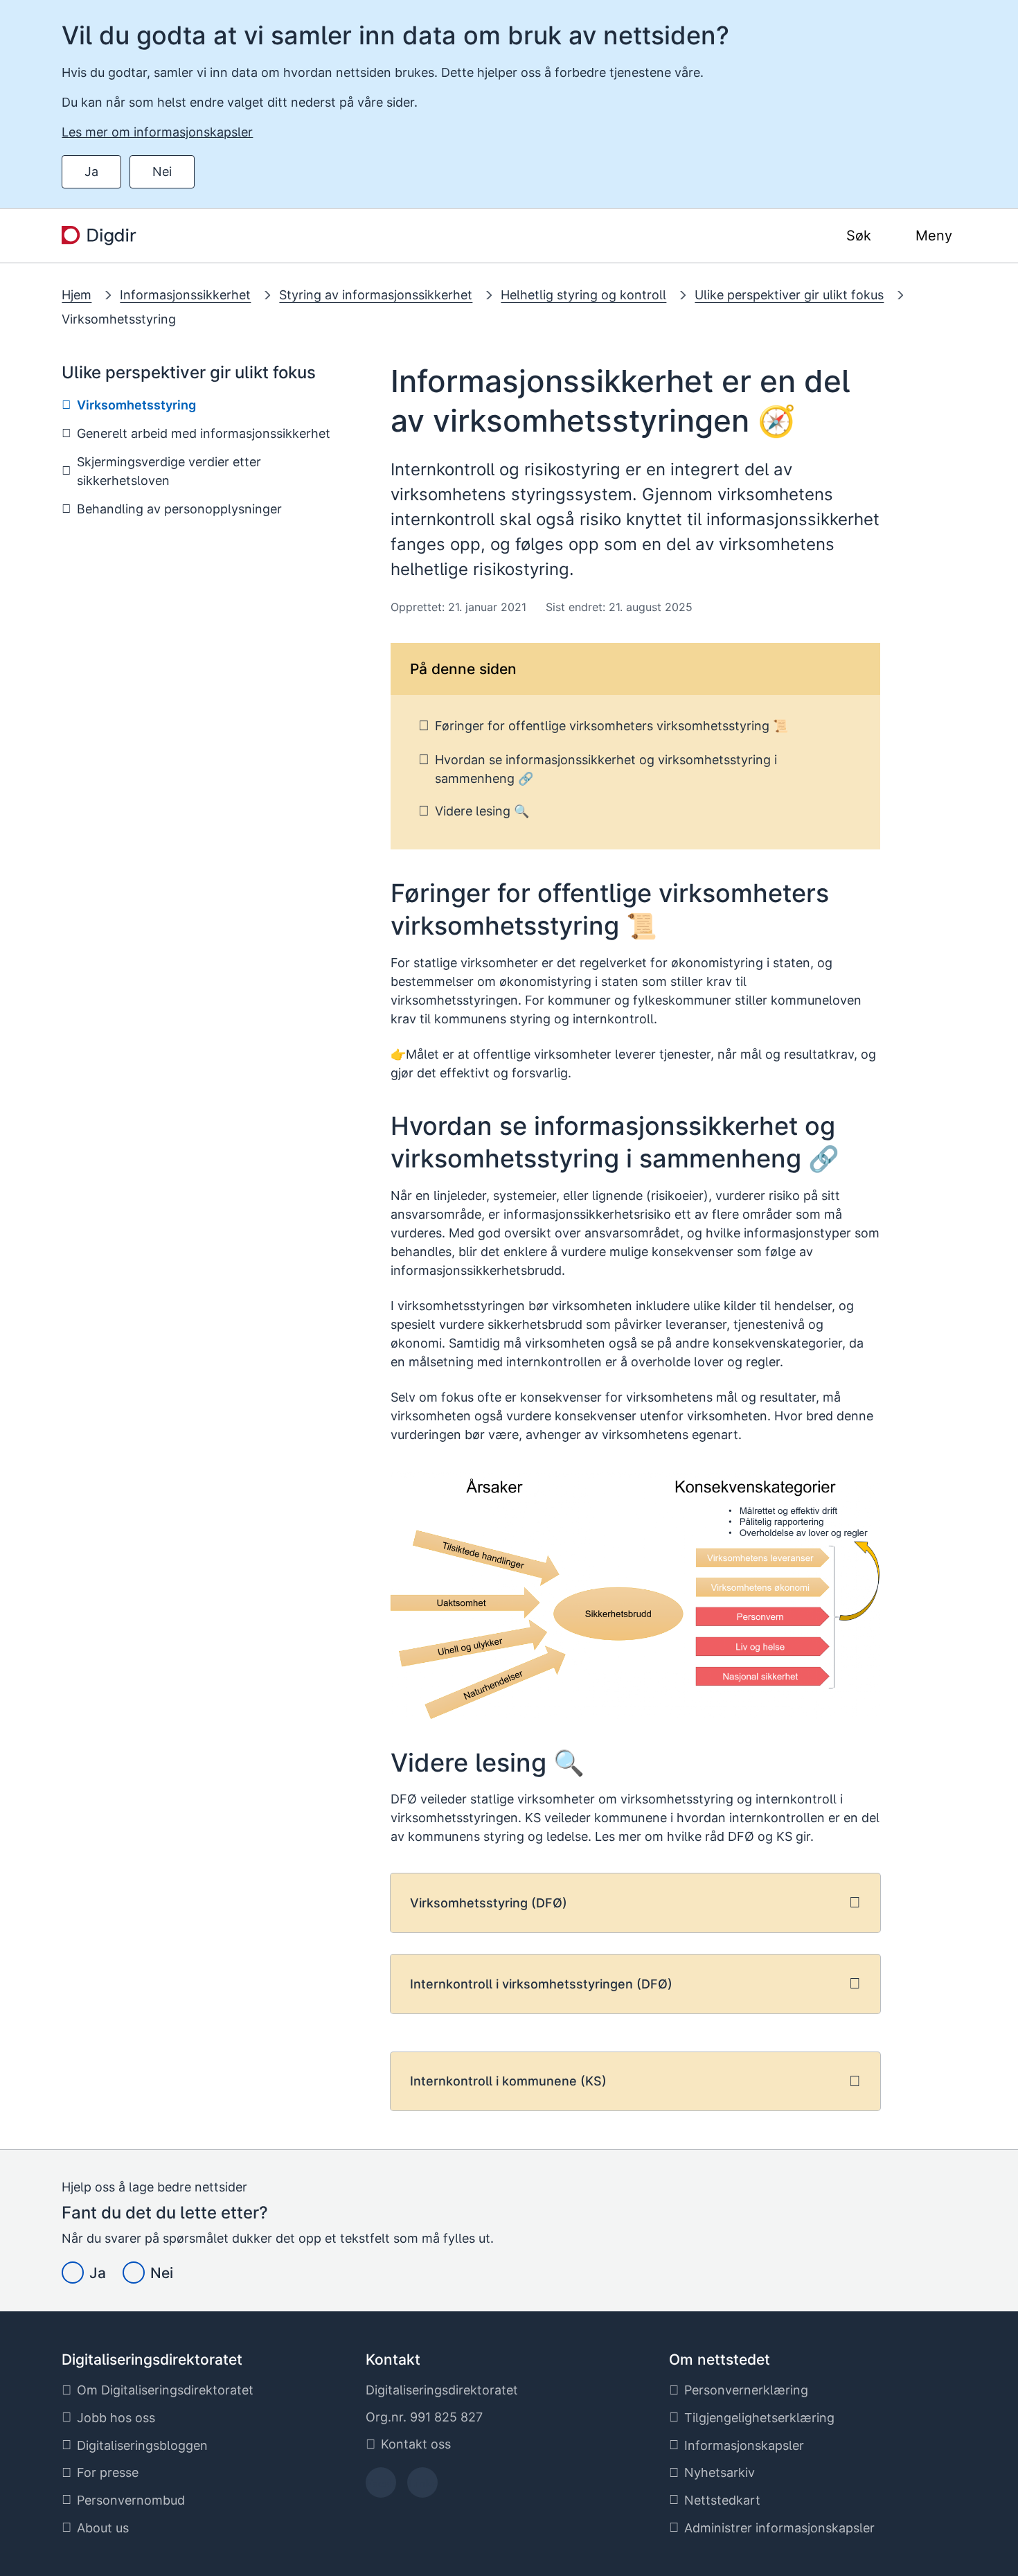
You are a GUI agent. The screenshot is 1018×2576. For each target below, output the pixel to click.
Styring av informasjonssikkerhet (376, 295)
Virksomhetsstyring (119, 319)
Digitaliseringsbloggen (142, 2445)
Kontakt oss (416, 2444)
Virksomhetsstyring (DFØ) (489, 1903)
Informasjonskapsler (744, 2445)
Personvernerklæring (746, 2390)
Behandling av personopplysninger (179, 509)
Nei (162, 171)
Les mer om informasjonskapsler (157, 132)
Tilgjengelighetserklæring (759, 2418)
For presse (108, 2472)
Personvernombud (131, 2500)
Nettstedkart (722, 2500)
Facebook (381, 2487)
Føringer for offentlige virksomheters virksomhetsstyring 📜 (611, 726)
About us (103, 2528)
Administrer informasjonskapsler (779, 2528)
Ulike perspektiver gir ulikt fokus (789, 295)
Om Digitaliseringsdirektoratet (165, 2390)
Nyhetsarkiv (720, 2472)
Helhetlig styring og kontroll (583, 295)
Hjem (77, 295)
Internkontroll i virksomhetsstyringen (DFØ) (541, 1984)
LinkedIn (422, 2487)
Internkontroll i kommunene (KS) (508, 2081)
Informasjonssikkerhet (185, 295)
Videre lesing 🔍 (482, 811)
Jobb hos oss (116, 2418)
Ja (91, 171)
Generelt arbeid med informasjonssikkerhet (204, 433)
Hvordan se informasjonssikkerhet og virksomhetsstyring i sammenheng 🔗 (606, 769)
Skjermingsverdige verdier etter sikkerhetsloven (169, 471)
